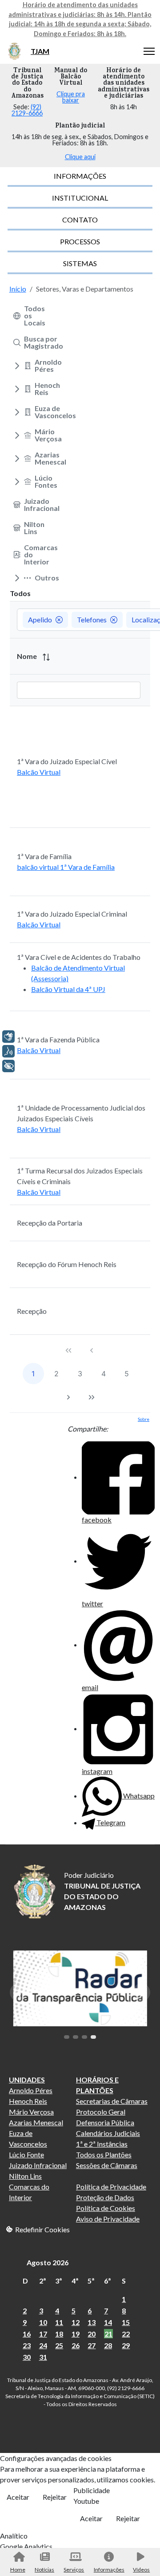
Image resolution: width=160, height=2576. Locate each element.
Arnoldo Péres (31, 2090)
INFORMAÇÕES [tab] (80, 176)
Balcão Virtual (39, 772)
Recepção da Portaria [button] (50, 1223)
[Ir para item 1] (67, 2037)
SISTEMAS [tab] (80, 263)
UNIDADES (27, 2080)
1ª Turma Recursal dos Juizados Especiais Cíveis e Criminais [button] (80, 1176)
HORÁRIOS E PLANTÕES (97, 2085)
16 (27, 2334)
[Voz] (8, 1051)
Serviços (74, 2570)
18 (59, 2334)
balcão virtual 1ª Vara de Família (66, 867)
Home (18, 2570)
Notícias (44, 2570)
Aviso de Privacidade (108, 2219)
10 (43, 2322)
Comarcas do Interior (29, 2192)
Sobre (144, 1419)
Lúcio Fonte (26, 2154)
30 (27, 2357)
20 (92, 2334)
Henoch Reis (28, 2101)
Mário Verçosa (31, 2112)
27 (92, 2345)
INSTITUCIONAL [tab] (80, 198)
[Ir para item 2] (76, 2037)
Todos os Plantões (104, 2154)
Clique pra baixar (71, 97)
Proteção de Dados (105, 2197)
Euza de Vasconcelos (28, 2138)
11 (59, 2322)
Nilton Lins (25, 2176)
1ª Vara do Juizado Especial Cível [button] (67, 761)
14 (108, 2322)
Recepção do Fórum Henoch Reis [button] (67, 1264)
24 (43, 2345)
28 (108, 2345)
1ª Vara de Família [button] (44, 856)
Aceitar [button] (18, 2497)
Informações (109, 2570)
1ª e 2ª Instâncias (102, 2144)
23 (27, 2345)
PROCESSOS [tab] (80, 241)
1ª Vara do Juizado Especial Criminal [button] (72, 914)
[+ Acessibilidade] (8, 1066)
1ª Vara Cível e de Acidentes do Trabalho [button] (79, 957)
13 (92, 2322)
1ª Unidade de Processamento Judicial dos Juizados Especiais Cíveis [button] (81, 1113)
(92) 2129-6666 (27, 110)
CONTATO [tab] (80, 220)
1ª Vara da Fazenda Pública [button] (58, 1039)
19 (76, 2334)
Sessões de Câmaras (107, 2165)
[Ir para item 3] (84, 2037)
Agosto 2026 (48, 2262)
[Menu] (149, 51)
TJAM (40, 51)
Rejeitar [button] (55, 2497)
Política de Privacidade (111, 2187)
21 (108, 2334)
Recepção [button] (32, 1311)
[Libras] (8, 1037)
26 (76, 2345)
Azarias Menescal (36, 2122)
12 (76, 2322)
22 (126, 2334)
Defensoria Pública (105, 2122)
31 (43, 2357)
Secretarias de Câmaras (112, 2101)
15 (126, 2322)
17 (43, 2334)
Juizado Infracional (38, 2165)
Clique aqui (80, 157)
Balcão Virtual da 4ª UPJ (68, 989)
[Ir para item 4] (93, 2037)
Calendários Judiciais (108, 2133)
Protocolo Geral (101, 2112)
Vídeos (141, 2570)
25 (59, 2345)
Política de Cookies (106, 2208)
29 (126, 2345)
